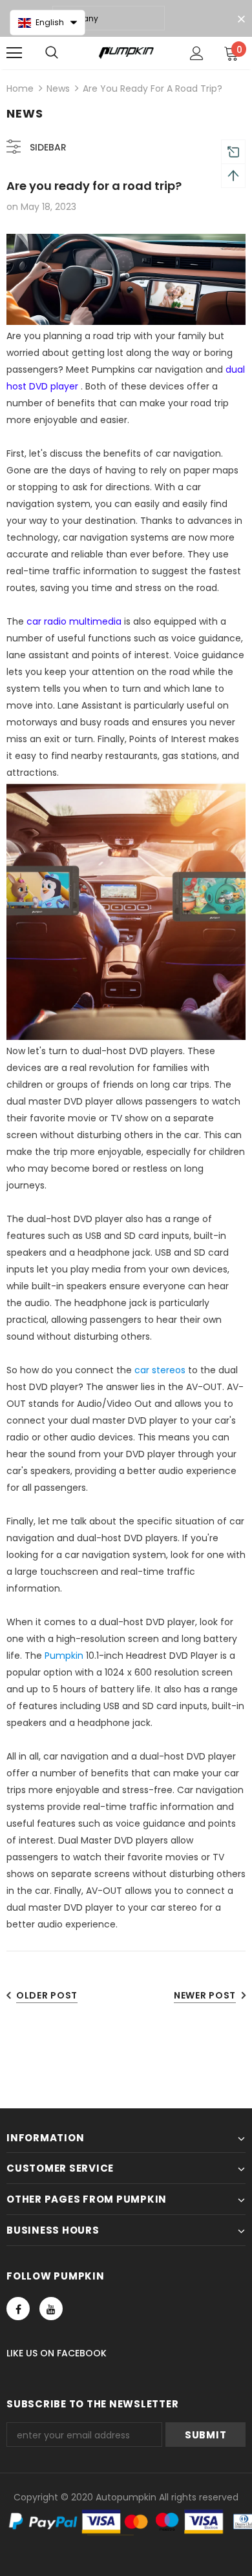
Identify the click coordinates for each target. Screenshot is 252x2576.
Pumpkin (64, 1656)
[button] (47, 23)
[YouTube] (51, 2309)
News (58, 88)
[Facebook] (18, 2309)
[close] (241, 19)
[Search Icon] (52, 53)
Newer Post (205, 1995)
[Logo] (126, 52)
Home (20, 88)
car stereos (160, 1370)
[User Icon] (197, 53)
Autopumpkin (126, 2497)
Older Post (47, 1995)
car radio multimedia (74, 621)
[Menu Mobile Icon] (14, 53)
